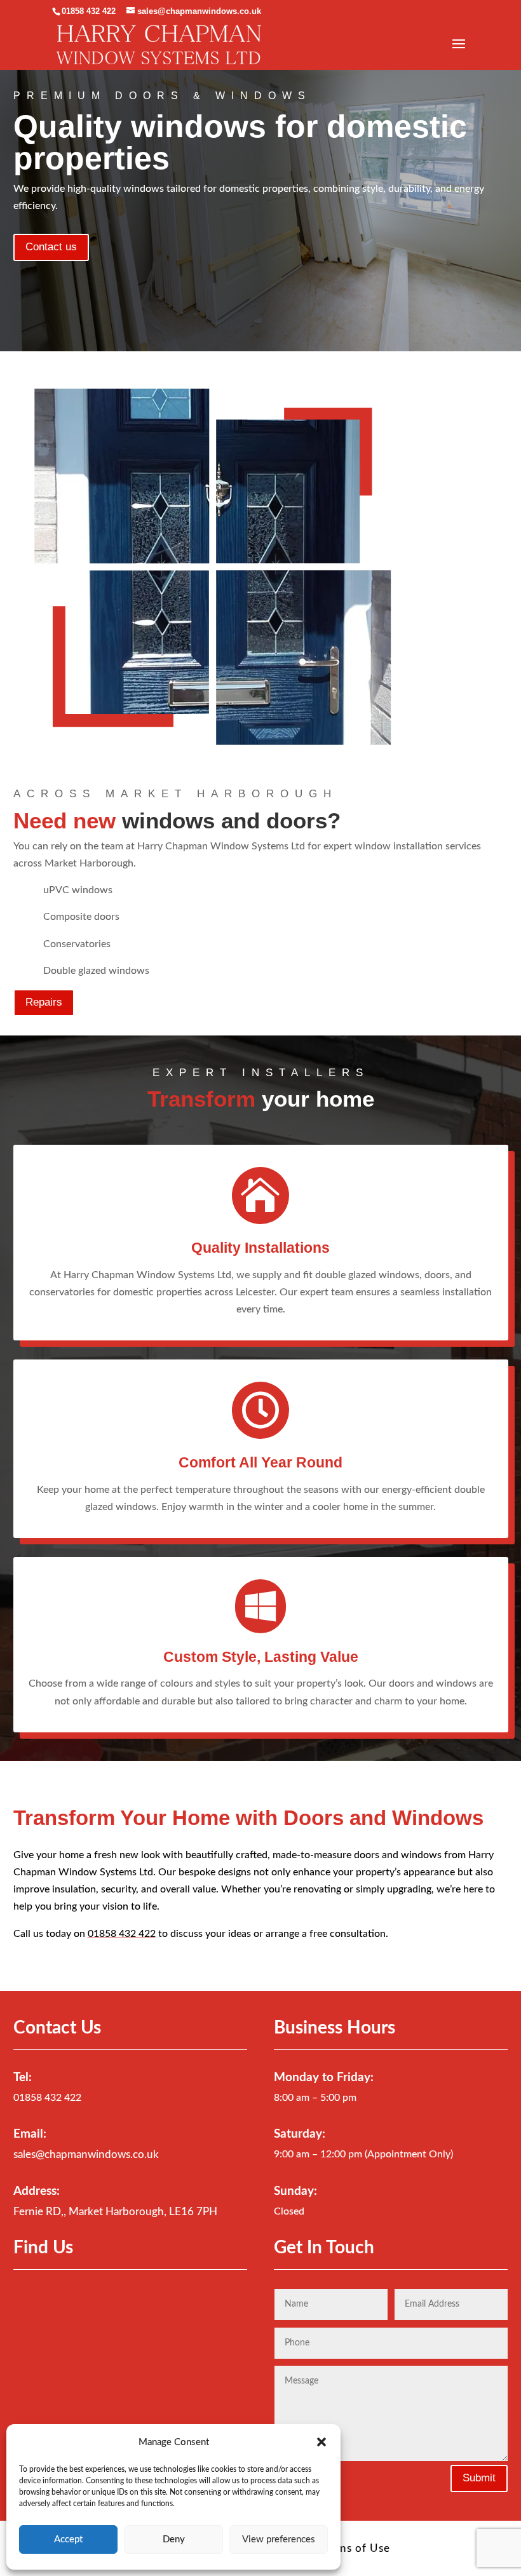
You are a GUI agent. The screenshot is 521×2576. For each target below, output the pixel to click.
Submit (479, 2478)
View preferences (279, 2539)
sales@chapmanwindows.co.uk (86, 2155)
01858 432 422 (89, 11)
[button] (321, 2442)
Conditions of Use (342, 2548)
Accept (68, 2539)
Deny (174, 2539)
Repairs (44, 1002)
